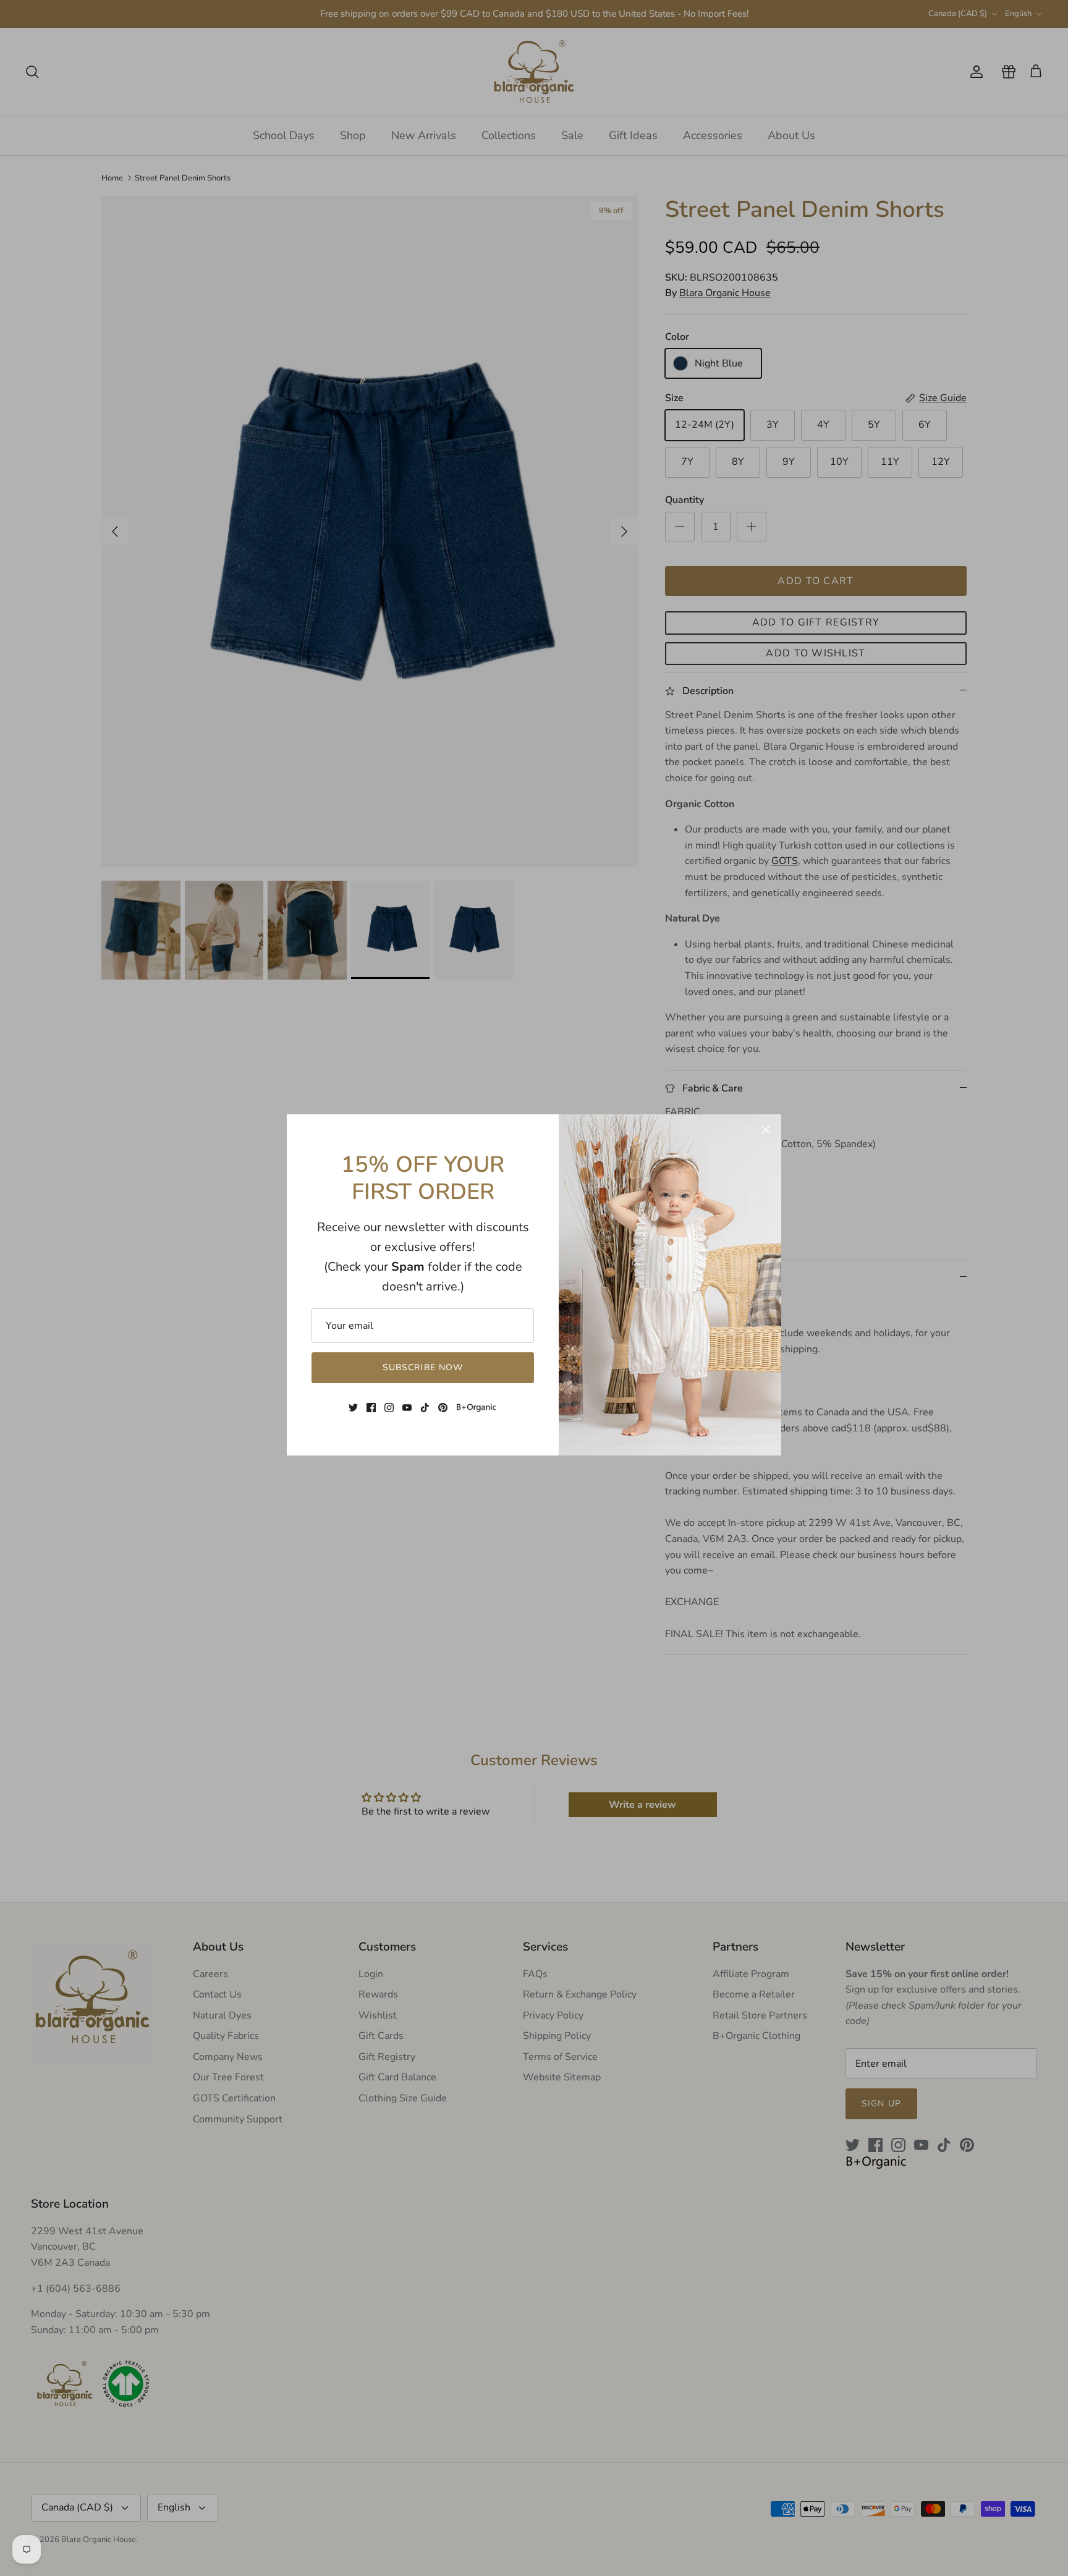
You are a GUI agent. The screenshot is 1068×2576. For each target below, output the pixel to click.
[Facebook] (371, 1408)
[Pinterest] (443, 1408)
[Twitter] (353, 1408)
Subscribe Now (423, 1367)
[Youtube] (407, 1408)
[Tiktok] (425, 1408)
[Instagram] (389, 1408)
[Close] (766, 1130)
